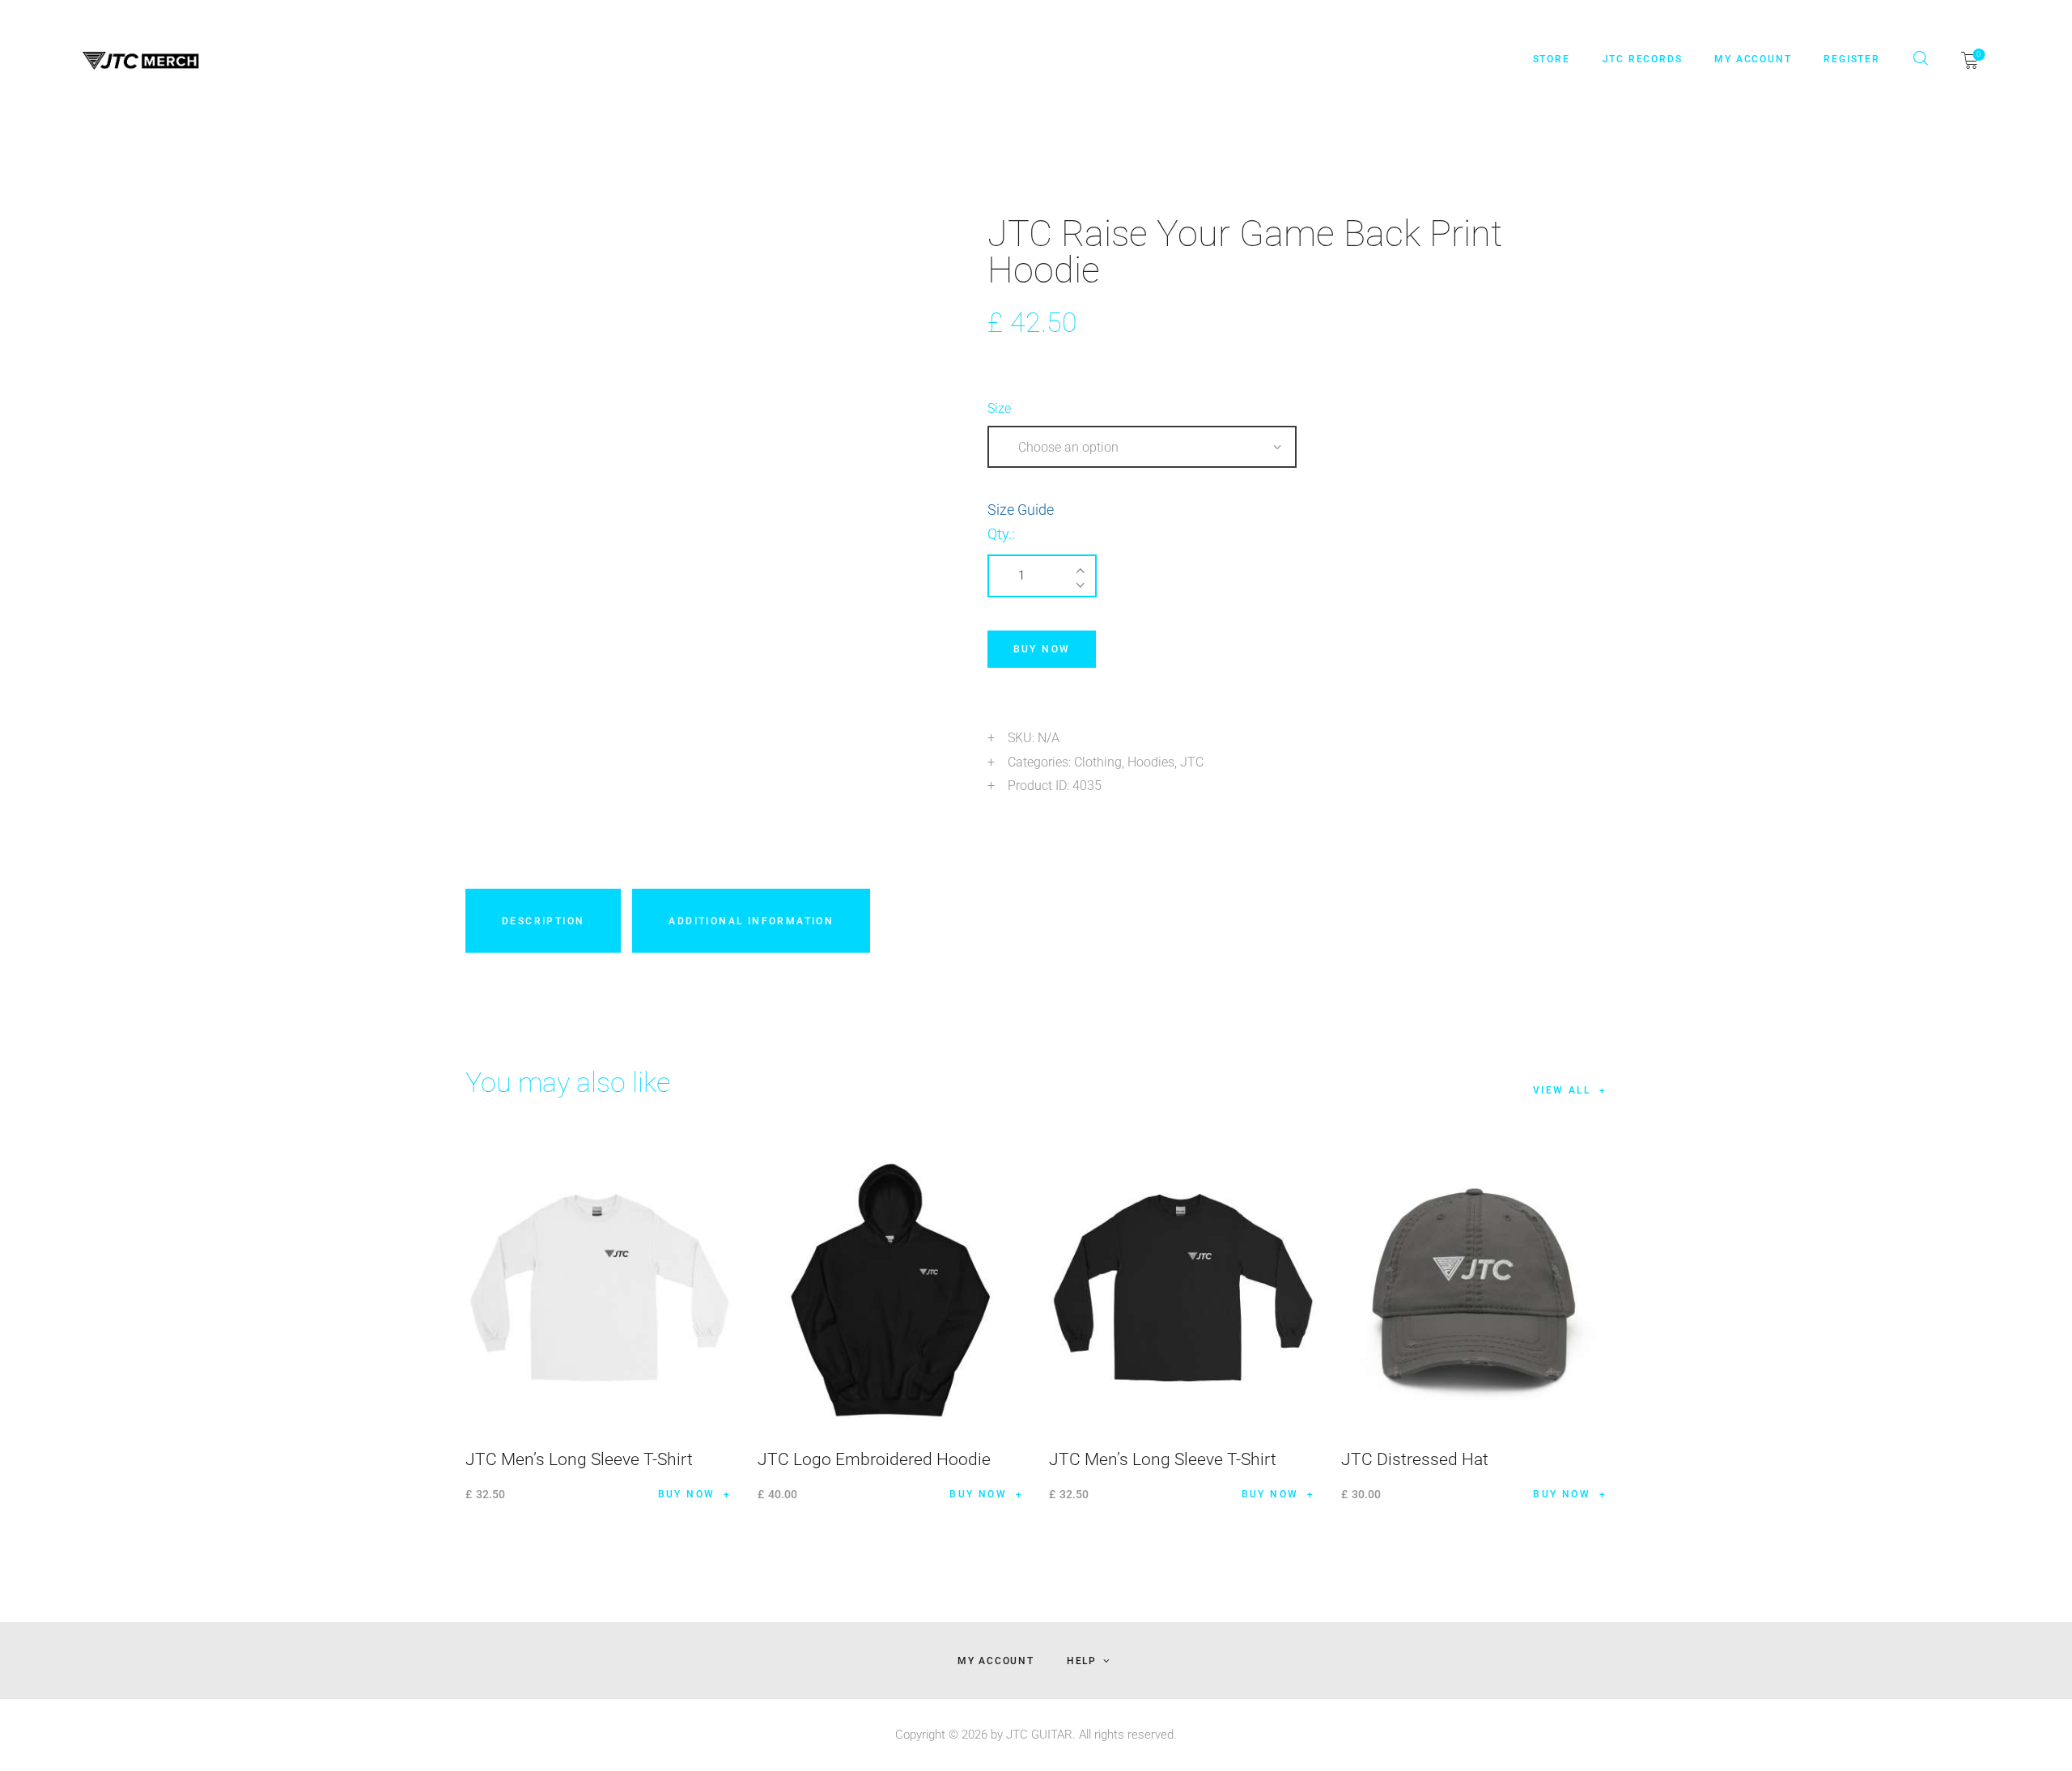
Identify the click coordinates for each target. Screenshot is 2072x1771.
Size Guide (1021, 510)
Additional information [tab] (751, 921)
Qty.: (1001, 534)
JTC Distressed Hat (1415, 1459)
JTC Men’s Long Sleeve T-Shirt (579, 1459)
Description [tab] (543, 921)
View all (1562, 1090)
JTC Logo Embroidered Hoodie (874, 1459)
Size (999, 408)
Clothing (1098, 762)
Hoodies (1151, 762)
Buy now (1042, 649)
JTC (1192, 762)
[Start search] (1921, 58)
